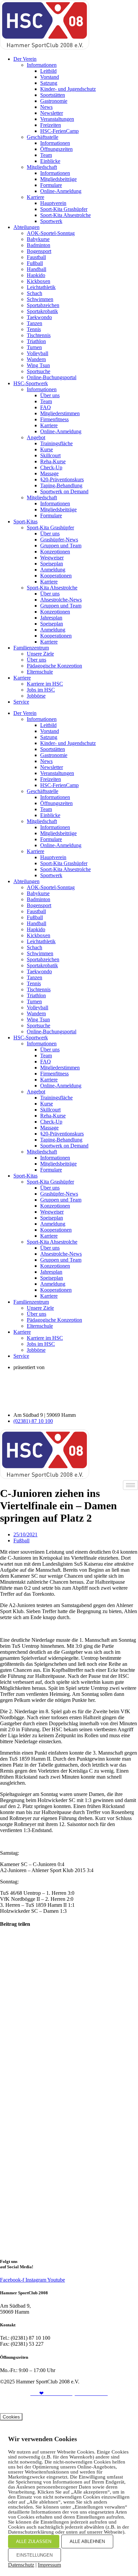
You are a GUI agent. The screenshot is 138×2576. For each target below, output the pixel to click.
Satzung (49, 83)
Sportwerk (51, 221)
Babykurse (38, 239)
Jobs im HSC (41, 690)
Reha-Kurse (53, 461)
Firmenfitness (54, 419)
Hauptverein (53, 203)
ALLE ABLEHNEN (87, 2541)
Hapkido (36, 275)
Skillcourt (50, 455)
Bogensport (39, 251)
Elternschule (40, 672)
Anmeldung (53, 570)
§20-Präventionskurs (62, 479)
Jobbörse (36, 696)
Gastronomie (54, 101)
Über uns (50, 395)
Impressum (49, 2565)
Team (46, 155)
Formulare (51, 185)
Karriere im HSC (45, 684)
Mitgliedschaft (42, 167)
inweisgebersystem (118, 2405)
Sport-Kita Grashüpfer (64, 209)
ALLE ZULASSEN (34, 2541)
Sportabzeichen (43, 305)
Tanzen (34, 323)
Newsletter (52, 113)
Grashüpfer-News (59, 540)
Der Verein (25, 59)
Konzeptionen (55, 552)
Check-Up (51, 467)
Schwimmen (40, 299)
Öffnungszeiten (56, 149)
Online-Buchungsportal (52, 377)
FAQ (46, 407)
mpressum (44, 2405)
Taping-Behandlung (61, 485)
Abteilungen (26, 227)
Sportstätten (53, 95)
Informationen (42, 65)
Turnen (34, 347)
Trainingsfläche (56, 443)
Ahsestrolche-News (61, 600)
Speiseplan (52, 564)
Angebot (36, 437)
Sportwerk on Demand (64, 491)
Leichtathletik (41, 287)
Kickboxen (39, 281)
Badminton (39, 245)
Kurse (47, 449)
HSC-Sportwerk (31, 383)
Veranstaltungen (57, 119)
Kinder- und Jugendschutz (68, 89)
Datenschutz (77, 2405)
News (46, 107)
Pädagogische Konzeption (54, 666)
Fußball (35, 263)
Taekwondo (39, 317)
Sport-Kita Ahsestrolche (65, 215)
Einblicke (50, 161)
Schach (34, 293)
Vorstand (50, 77)
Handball (37, 269)
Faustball (36, 257)
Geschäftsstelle (43, 137)
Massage (49, 473)
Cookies (11, 2417)
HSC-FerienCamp (59, 131)
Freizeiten (51, 125)
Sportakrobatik (42, 311)
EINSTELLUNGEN (34, 2555)
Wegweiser (52, 558)
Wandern (36, 359)
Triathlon (36, 341)
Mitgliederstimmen (60, 413)
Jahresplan (51, 618)
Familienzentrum (31, 648)
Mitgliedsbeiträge (58, 179)
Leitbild (48, 71)
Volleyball (38, 353)
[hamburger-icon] (130, 1485)
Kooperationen (56, 576)
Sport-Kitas (25, 522)
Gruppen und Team (61, 546)
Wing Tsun (38, 365)
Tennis (34, 329)
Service (21, 702)
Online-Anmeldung (61, 191)
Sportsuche (39, 371)
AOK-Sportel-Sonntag (51, 233)
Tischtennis (39, 335)
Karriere (36, 197)
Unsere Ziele (40, 654)
